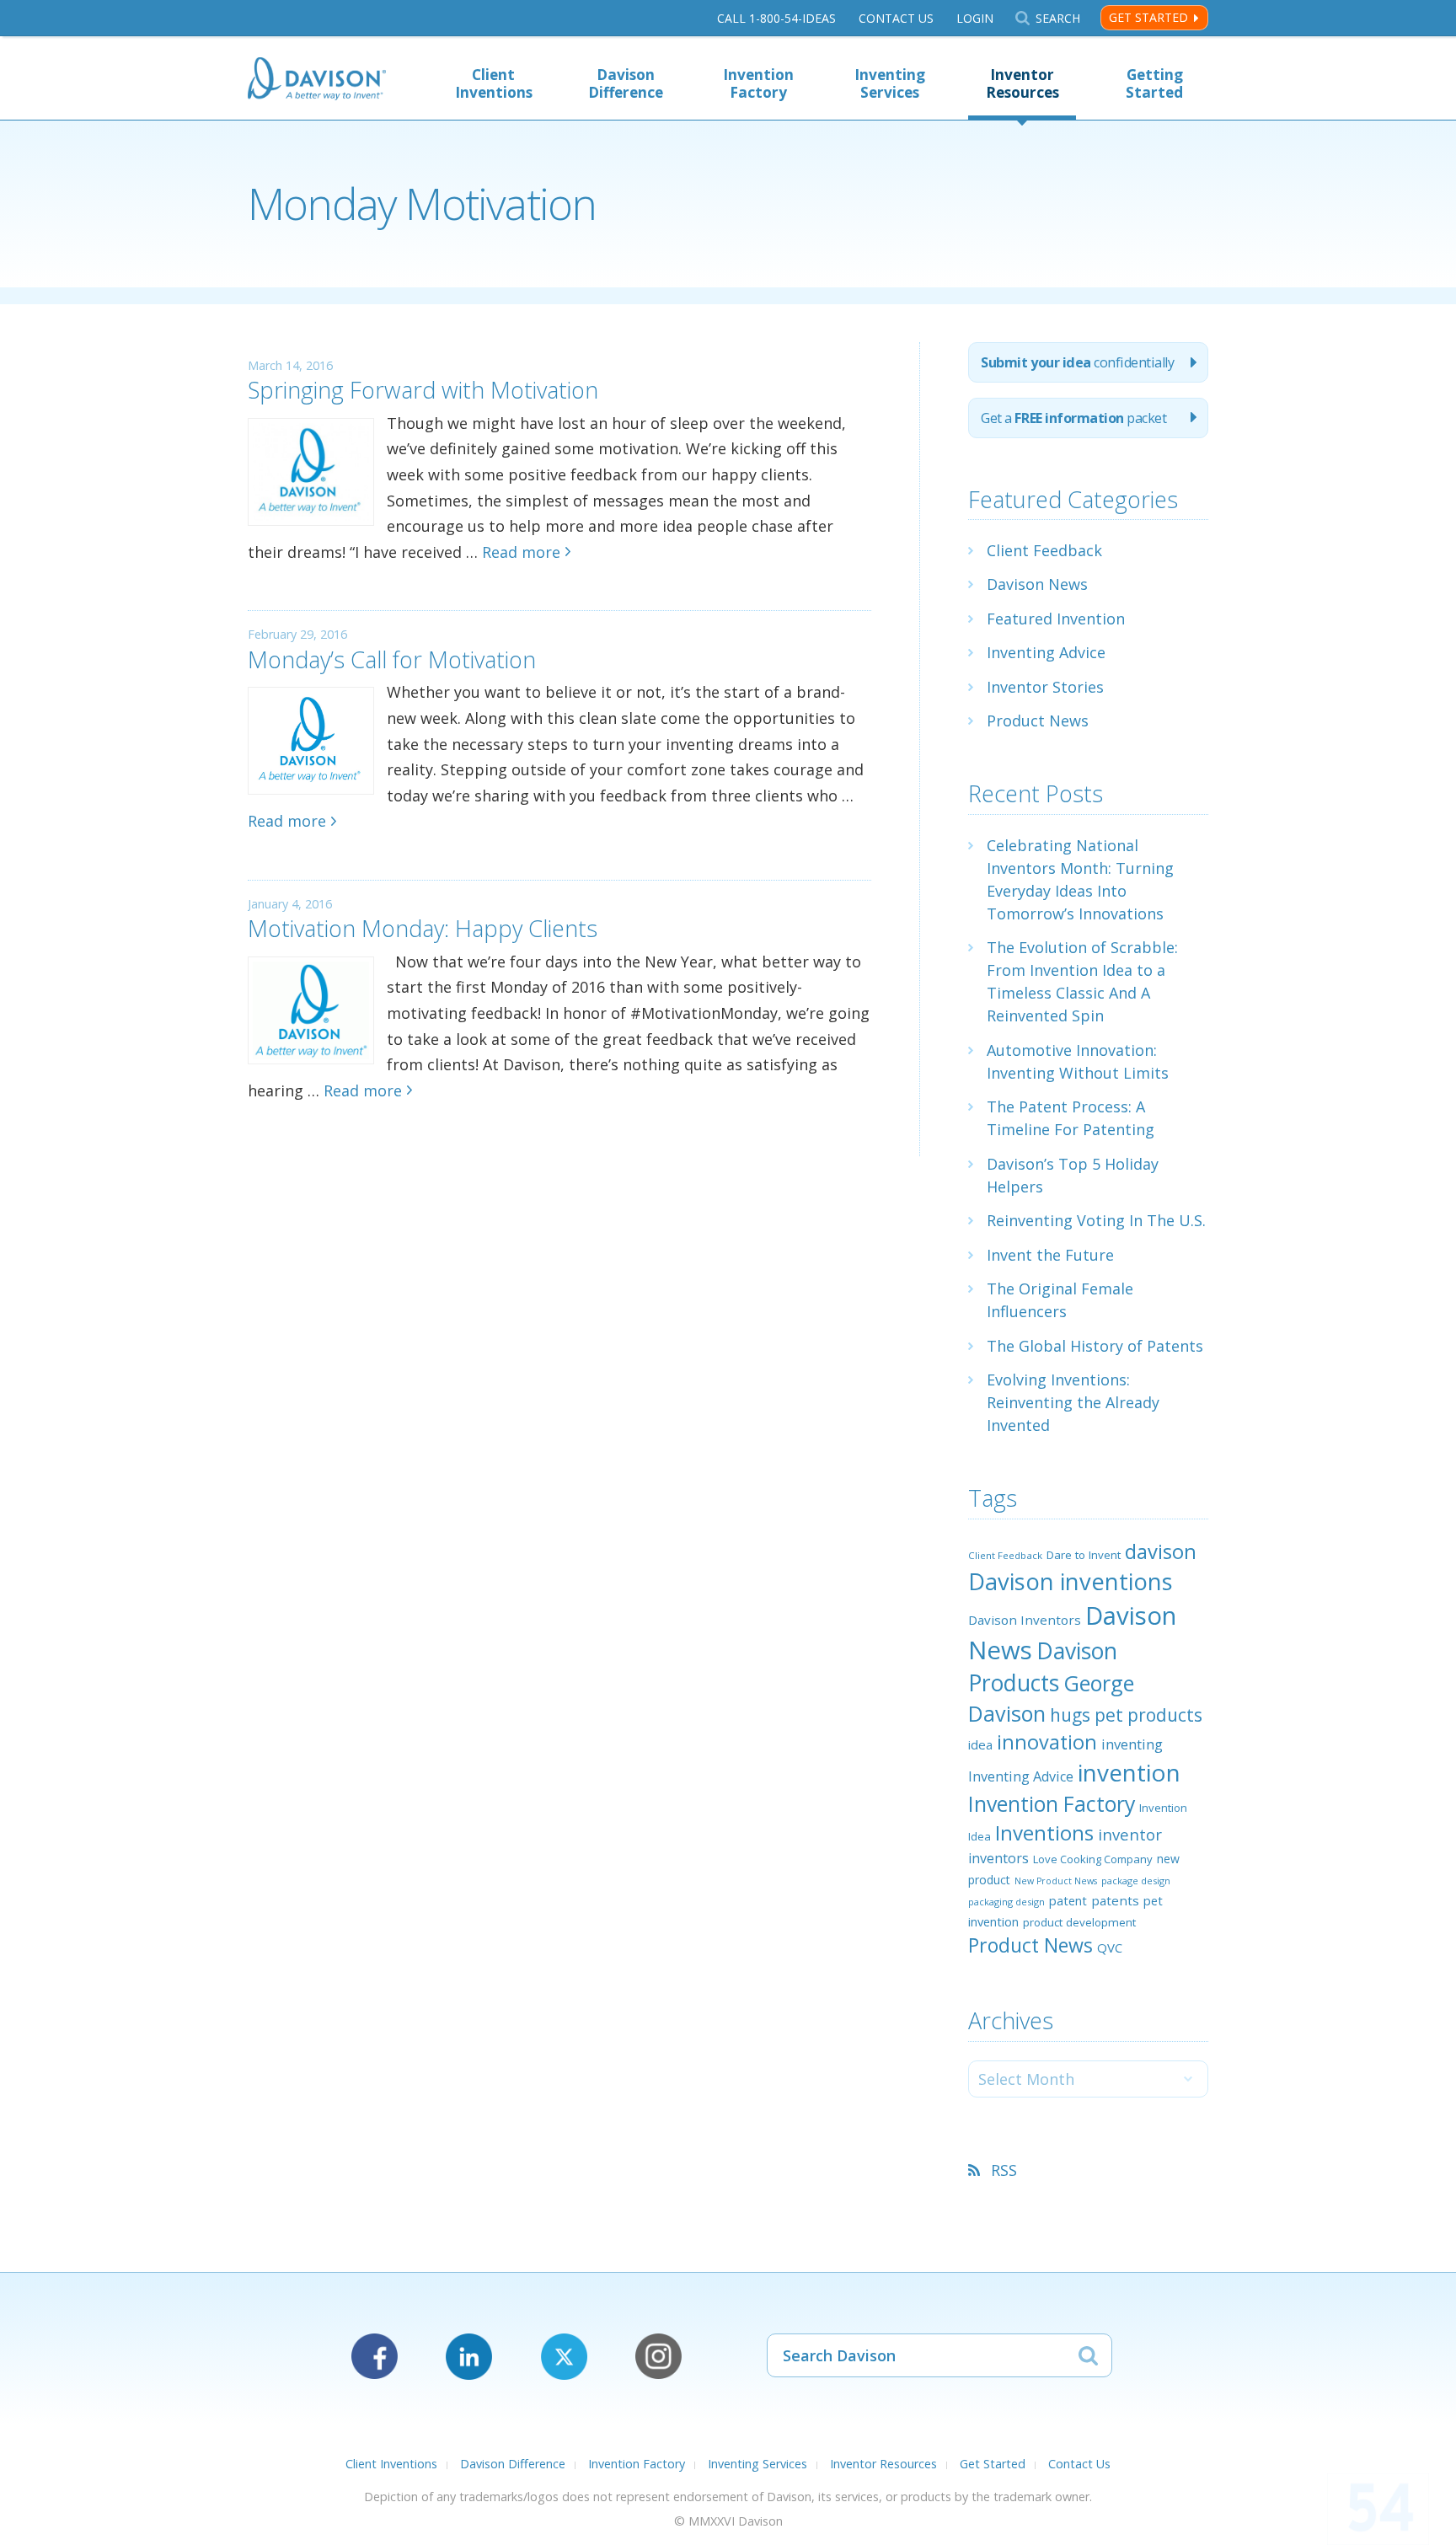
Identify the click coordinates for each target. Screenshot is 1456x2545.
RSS (1004, 2170)
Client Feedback (1044, 550)
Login (975, 18)
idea (980, 1744)
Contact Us (896, 18)
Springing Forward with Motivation (423, 390)
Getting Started (1154, 83)
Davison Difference (626, 83)
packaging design (1006, 1902)
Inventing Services (890, 83)
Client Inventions (494, 83)
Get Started (1148, 17)
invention (1129, 1772)
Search (1057, 18)
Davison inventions (1071, 1581)
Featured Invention (1056, 619)
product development (1079, 1922)
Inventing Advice (1046, 652)
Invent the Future (1050, 1255)
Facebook (375, 2357)
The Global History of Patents (1095, 1346)
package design (1136, 1881)
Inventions (1044, 1832)
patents (1115, 1900)
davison (1161, 1551)
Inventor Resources (1022, 83)
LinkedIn (469, 2357)
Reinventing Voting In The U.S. (1096, 1220)
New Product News (1056, 1881)
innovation (1047, 1742)
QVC (1110, 1948)
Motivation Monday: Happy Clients (423, 928)
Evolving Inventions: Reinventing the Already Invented (1073, 1402)
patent (1068, 1900)
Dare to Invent (1084, 1555)
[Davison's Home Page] (317, 80)
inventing (1132, 1744)
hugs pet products (1126, 1715)
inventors (998, 1858)
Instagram (658, 2357)
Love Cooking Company (1093, 1859)
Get (1073, 418)
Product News (1038, 721)
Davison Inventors (1025, 1620)
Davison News (1037, 584)
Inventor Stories (1045, 687)
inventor (1130, 1834)
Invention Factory (758, 83)
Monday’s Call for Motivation (392, 659)
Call (776, 18)
